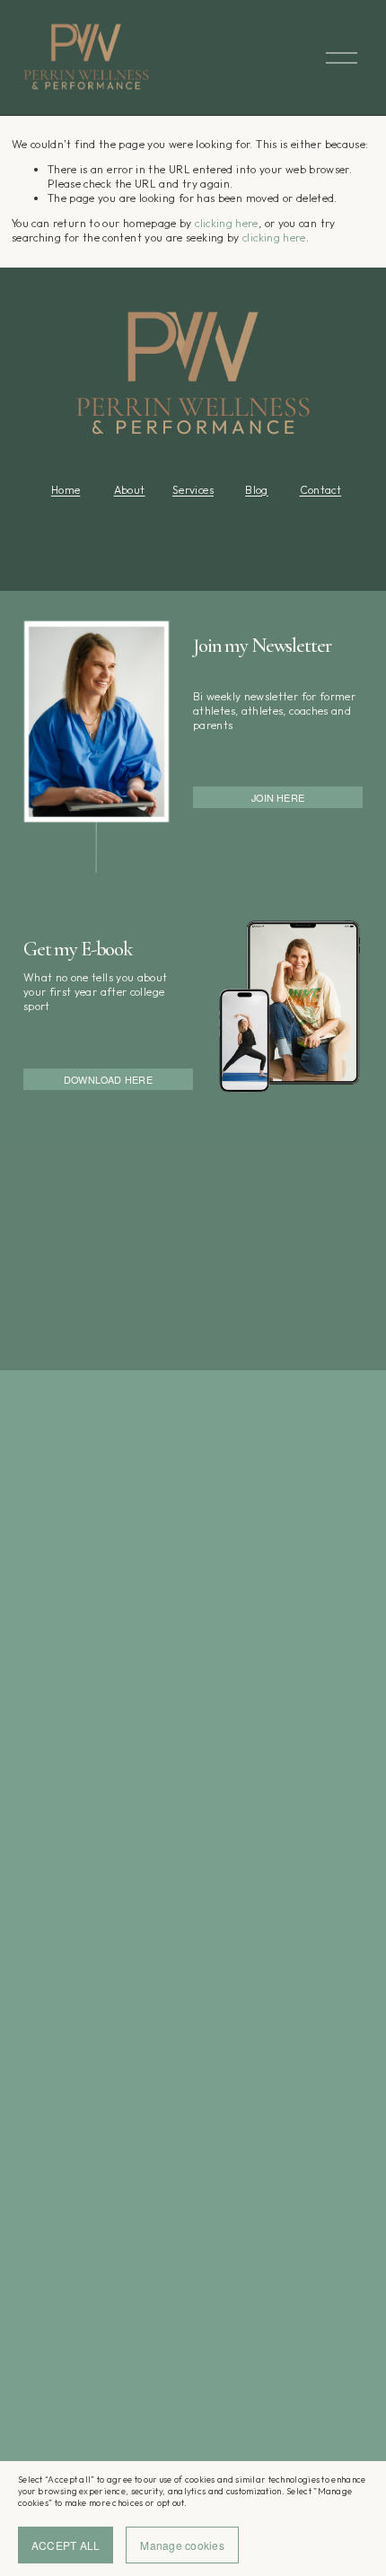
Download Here (108, 1079)
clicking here (227, 223)
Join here (278, 797)
